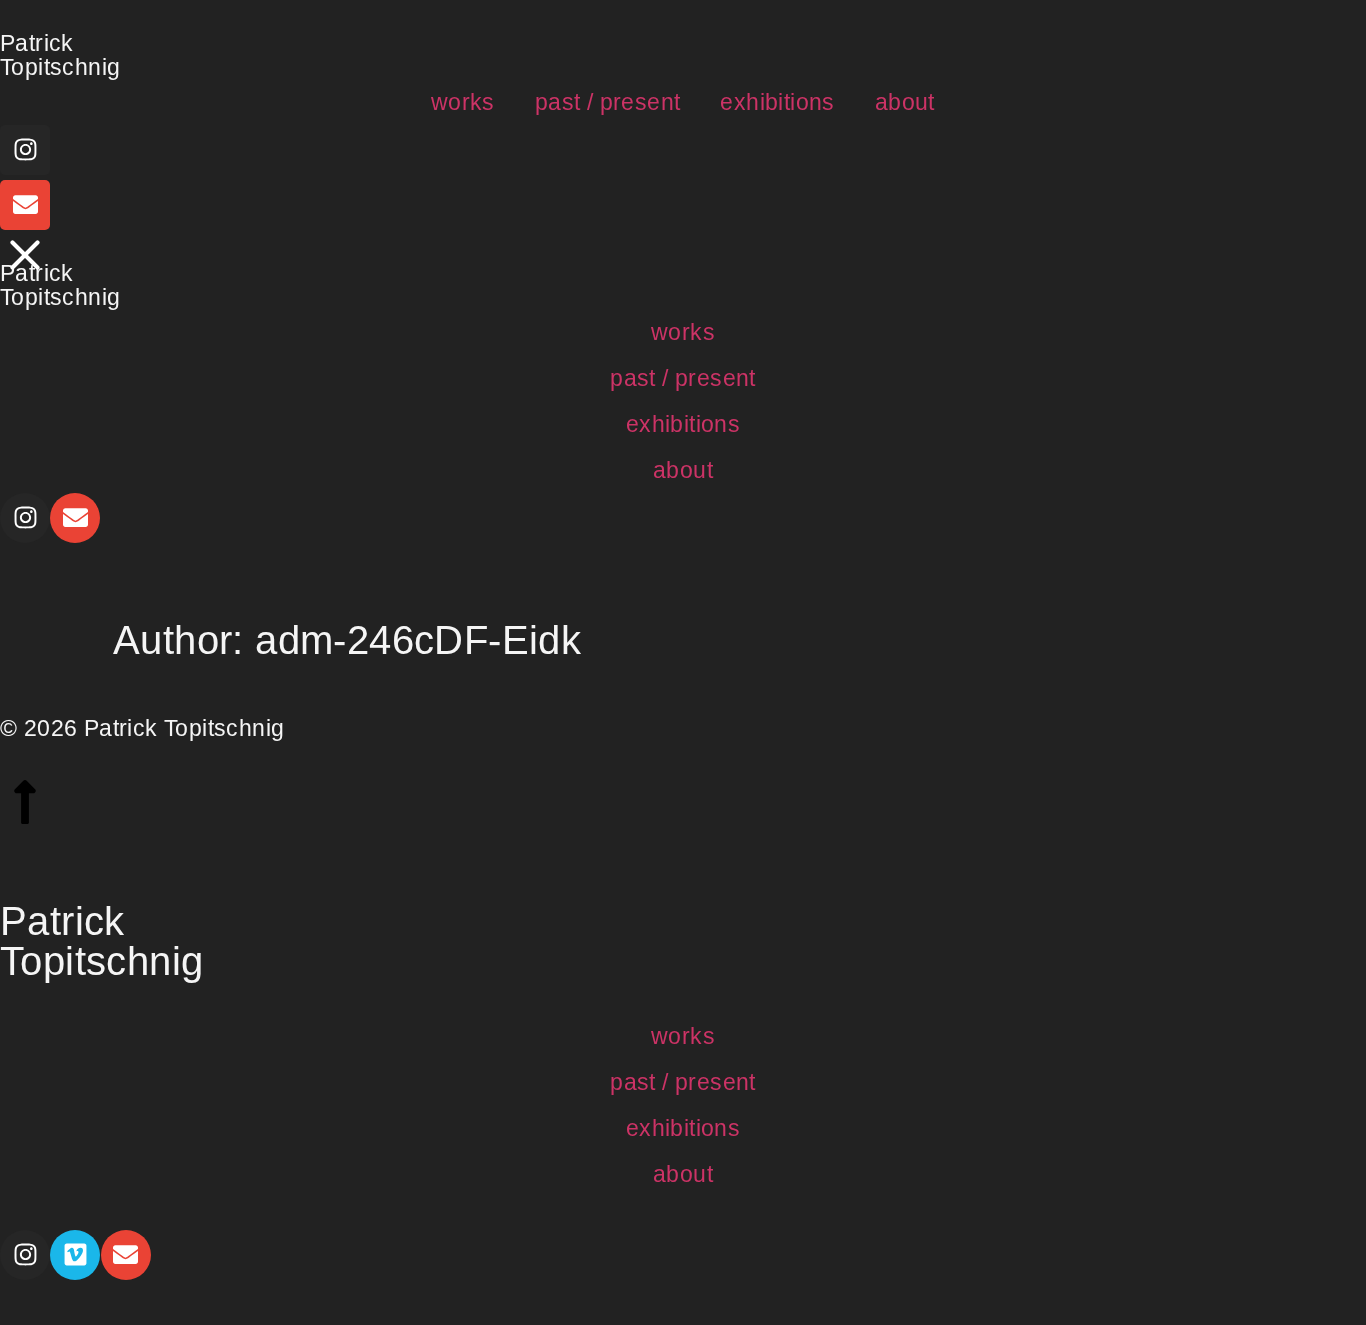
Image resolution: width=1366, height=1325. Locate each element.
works (463, 102)
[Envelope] (25, 205)
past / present (608, 102)
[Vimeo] (75, 1255)
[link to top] (25, 802)
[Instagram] (25, 150)
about (905, 102)
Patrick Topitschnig (60, 54)
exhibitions (777, 102)
